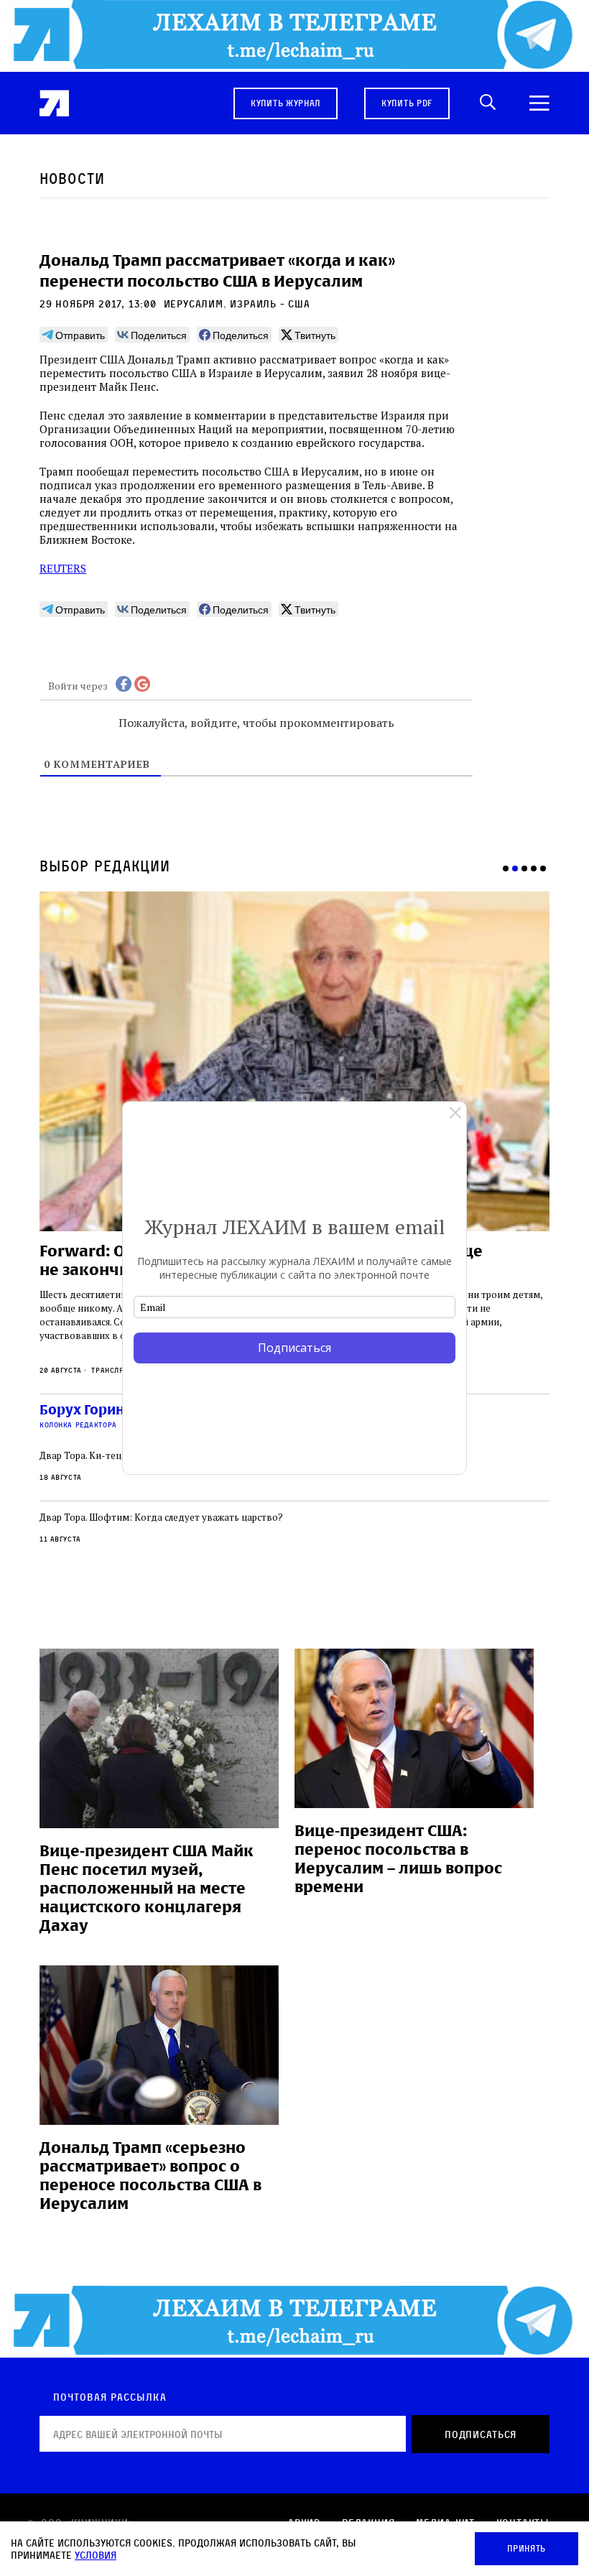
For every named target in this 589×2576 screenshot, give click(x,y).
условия (96, 2555)
